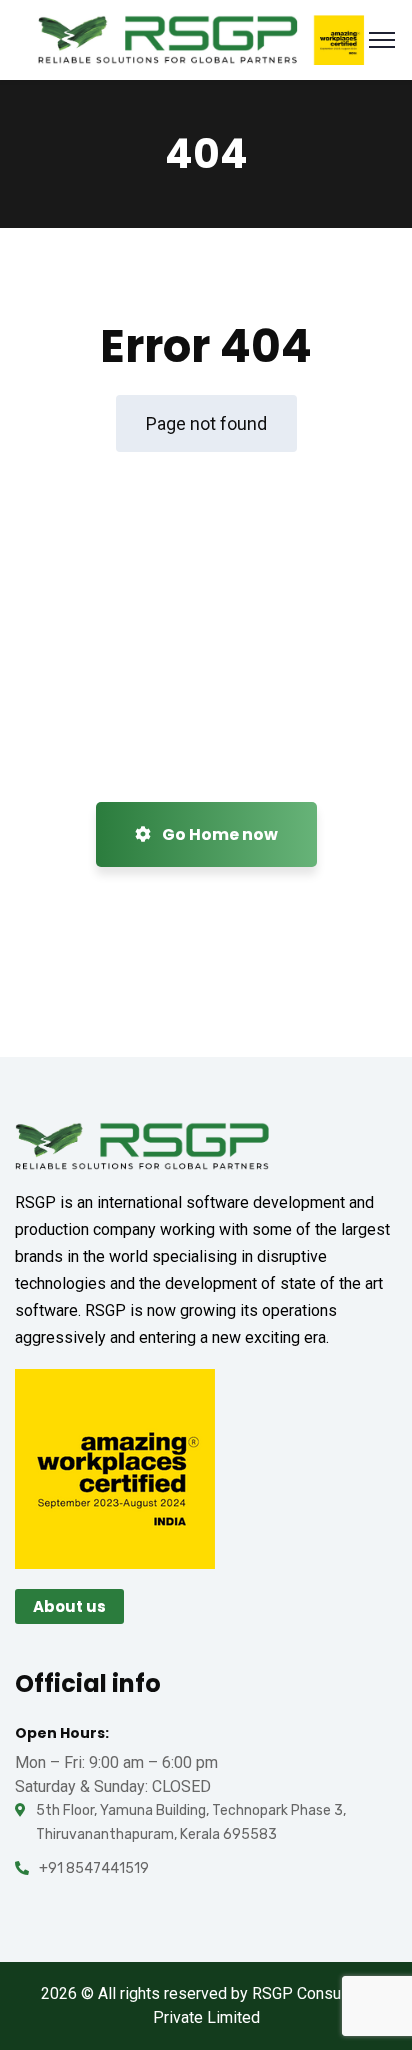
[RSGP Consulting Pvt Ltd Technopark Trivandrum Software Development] (201, 38)
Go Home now (218, 834)
